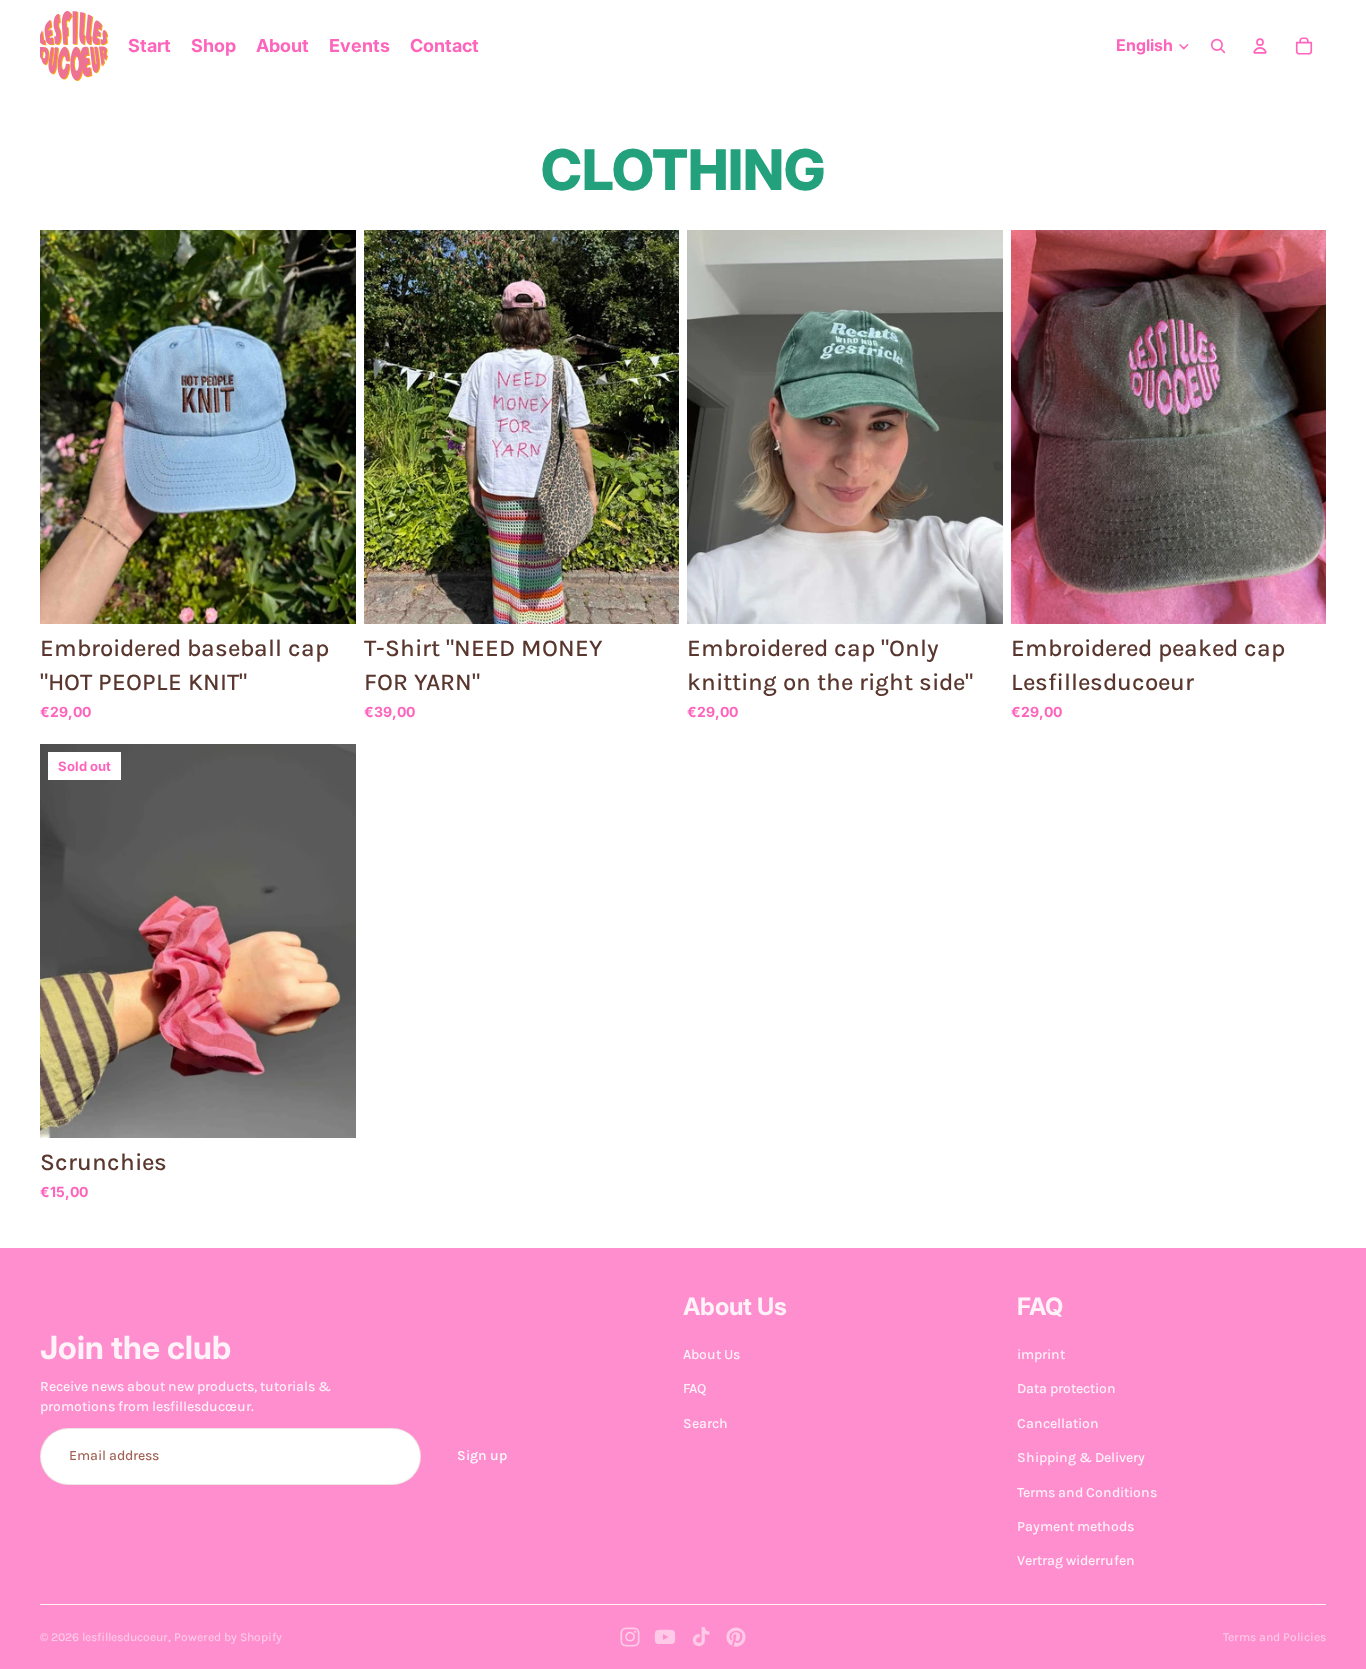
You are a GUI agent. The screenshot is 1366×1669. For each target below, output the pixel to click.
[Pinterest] (736, 1637)
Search (705, 1422)
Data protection (1066, 1388)
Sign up (482, 1455)
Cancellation (1058, 1422)
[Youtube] (665, 1637)
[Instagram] (630, 1637)
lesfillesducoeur (125, 1637)
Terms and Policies (1274, 1637)
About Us (711, 1354)
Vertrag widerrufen (1076, 1560)
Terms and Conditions (1087, 1491)
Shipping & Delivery (1081, 1457)
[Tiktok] (701, 1637)
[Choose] (325, 594)
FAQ (694, 1388)
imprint (1041, 1354)
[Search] (1218, 46)
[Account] (1260, 46)
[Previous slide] (70, 427)
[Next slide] (326, 427)
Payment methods (1075, 1526)
